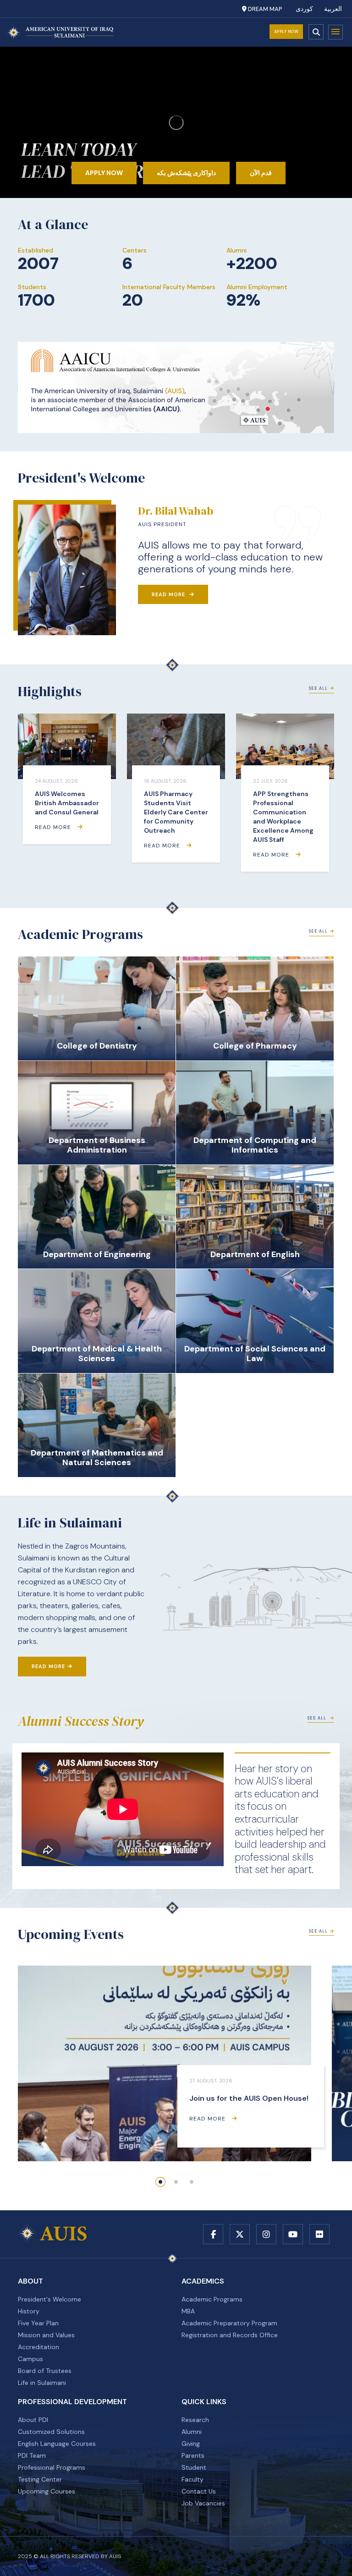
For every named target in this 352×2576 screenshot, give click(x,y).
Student (194, 2467)
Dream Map (264, 9)
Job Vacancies (203, 2503)
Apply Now (286, 32)
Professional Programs (52, 2467)
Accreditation (38, 2347)
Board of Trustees (45, 2371)
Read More (169, 594)
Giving (191, 2444)
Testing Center (40, 2479)
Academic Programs (212, 2299)
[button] (160, 2182)
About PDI (33, 2420)
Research (195, 2420)
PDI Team (32, 2455)
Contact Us (199, 2491)
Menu (335, 32)
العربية (333, 9)
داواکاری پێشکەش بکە (186, 173)
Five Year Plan (38, 2323)
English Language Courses (57, 2444)
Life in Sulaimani (42, 2383)
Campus (30, 2359)
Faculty (192, 2479)
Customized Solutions (51, 2432)
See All (318, 688)
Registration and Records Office (230, 2335)
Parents (193, 2455)
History (29, 2311)
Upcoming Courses (47, 2491)
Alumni (192, 2432)
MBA (188, 2311)
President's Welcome (49, 2299)
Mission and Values (46, 2335)
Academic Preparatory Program (229, 2323)
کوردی (304, 9)
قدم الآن (261, 173)
